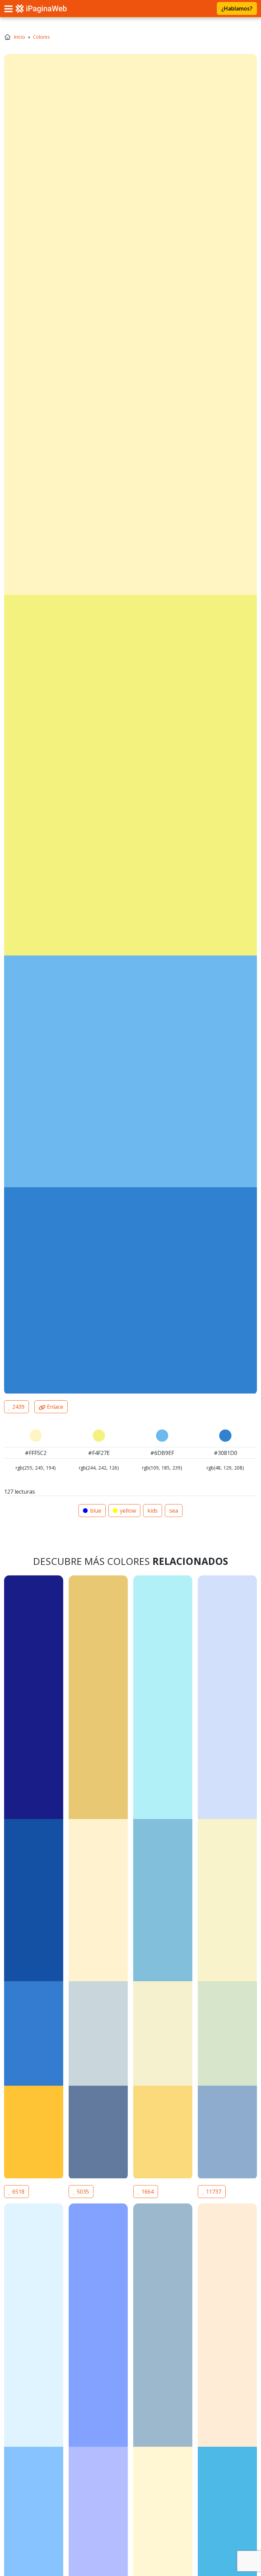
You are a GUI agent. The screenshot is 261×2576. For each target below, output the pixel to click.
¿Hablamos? (237, 8)
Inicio (19, 37)
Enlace (54, 1407)
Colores (41, 37)
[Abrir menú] (8, 8)
